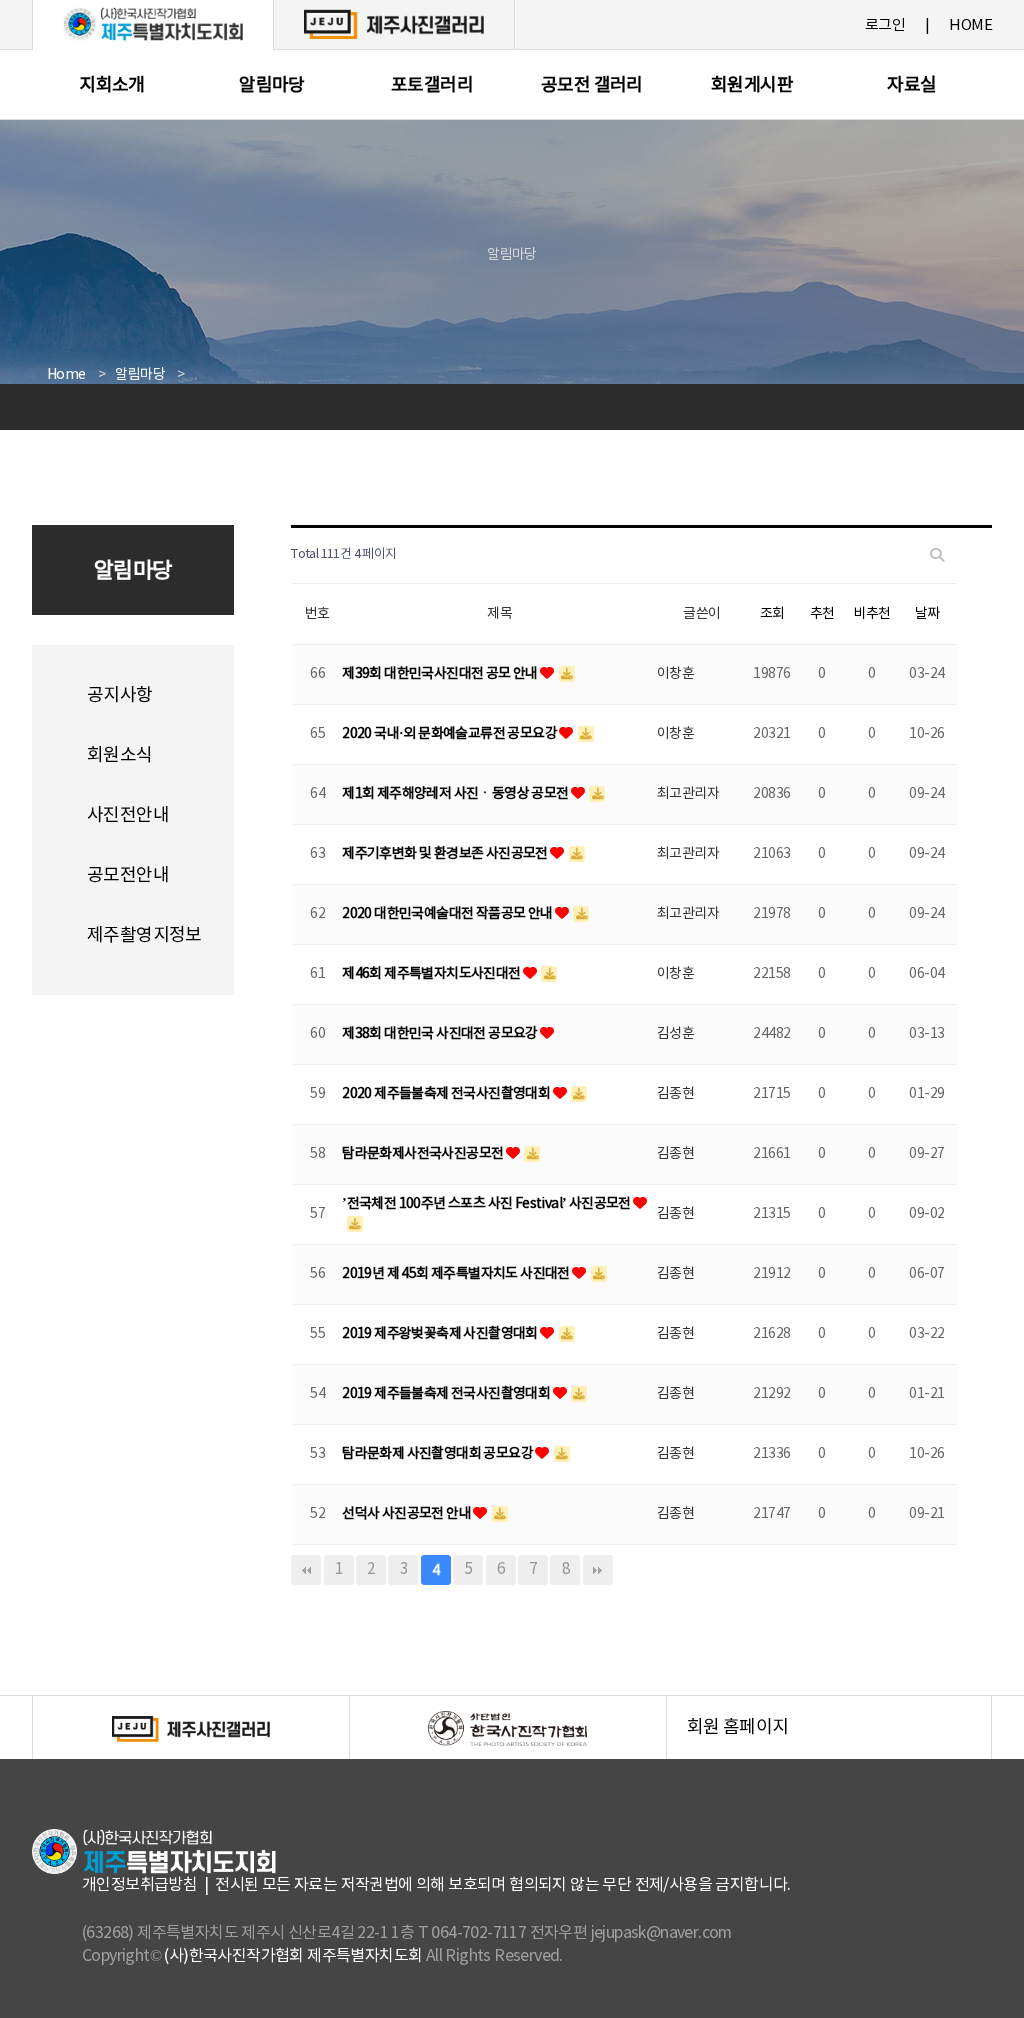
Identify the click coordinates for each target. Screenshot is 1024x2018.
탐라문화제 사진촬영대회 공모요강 (438, 1454)
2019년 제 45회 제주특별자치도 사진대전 (457, 1274)
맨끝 (598, 1570)
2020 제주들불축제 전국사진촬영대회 (447, 1094)
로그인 (885, 25)
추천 (822, 614)
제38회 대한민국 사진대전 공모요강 (441, 1034)
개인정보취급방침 (139, 1885)
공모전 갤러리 (592, 85)
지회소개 (112, 85)
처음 (306, 1570)
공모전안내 (128, 875)
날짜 (927, 614)
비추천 (871, 614)
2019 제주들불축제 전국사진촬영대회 (447, 1394)
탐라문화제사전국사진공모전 (424, 1154)
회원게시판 (752, 85)
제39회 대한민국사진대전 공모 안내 (441, 674)
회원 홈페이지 (839, 1738)
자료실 (911, 85)
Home (66, 375)
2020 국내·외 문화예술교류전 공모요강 (450, 734)
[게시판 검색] (937, 555)
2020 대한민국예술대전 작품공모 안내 (448, 914)
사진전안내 (128, 815)
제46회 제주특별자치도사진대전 (432, 974)
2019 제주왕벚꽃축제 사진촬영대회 (441, 1334)
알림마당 (272, 85)
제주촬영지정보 (144, 935)
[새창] (394, 24)
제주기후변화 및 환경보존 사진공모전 (446, 854)
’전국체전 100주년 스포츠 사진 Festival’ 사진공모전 (487, 1204)
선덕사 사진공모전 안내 (407, 1514)
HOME (970, 25)
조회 (772, 614)
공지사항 (120, 695)
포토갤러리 (432, 85)
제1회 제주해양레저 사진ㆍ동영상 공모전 (456, 794)
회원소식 (120, 755)
